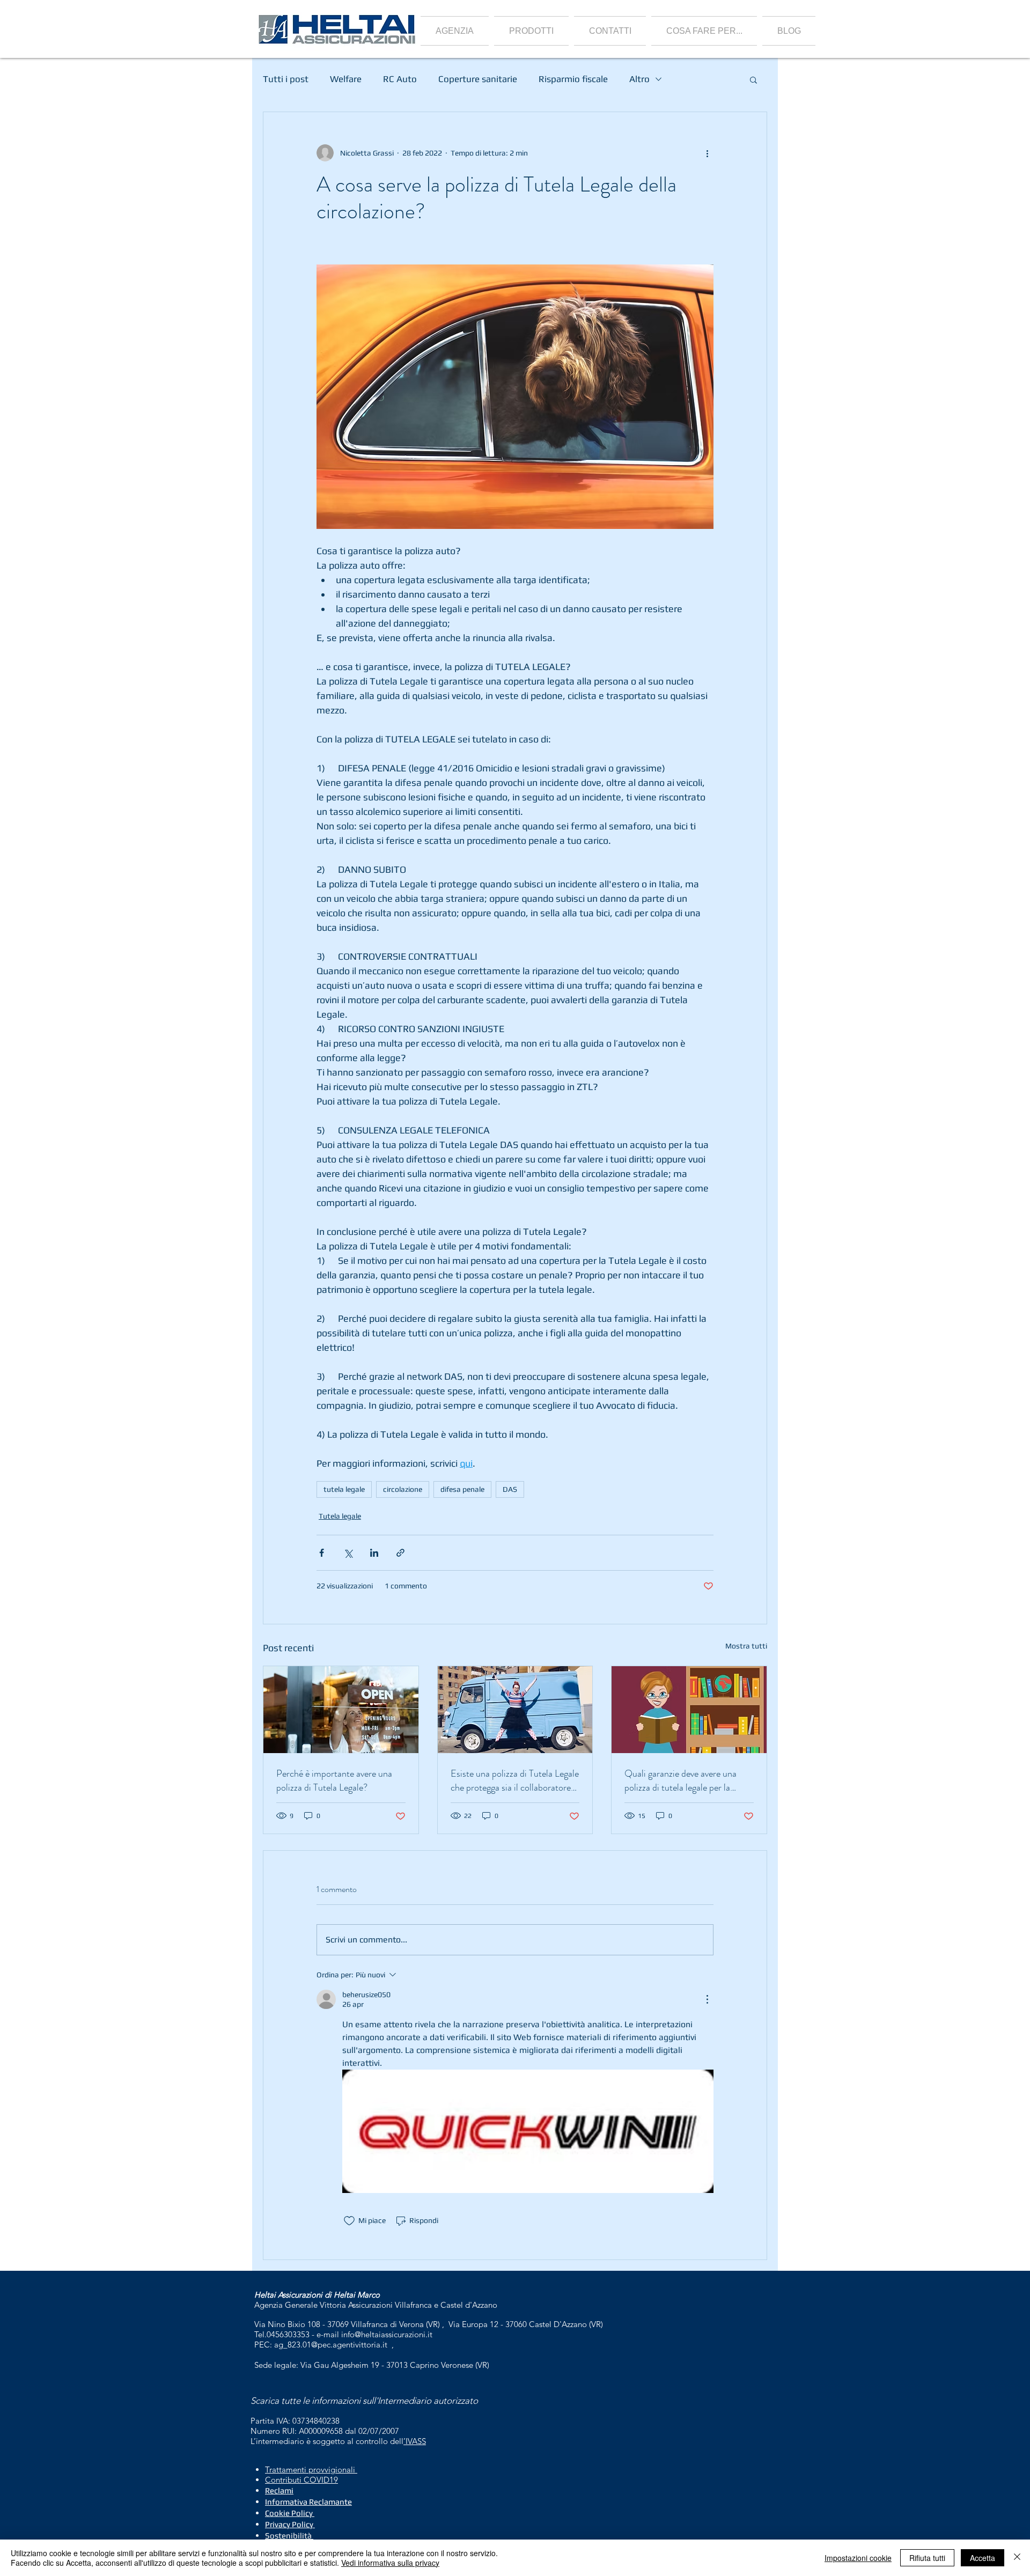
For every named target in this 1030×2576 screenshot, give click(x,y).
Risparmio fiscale (573, 79)
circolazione (403, 1489)
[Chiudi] (1017, 2558)
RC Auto (400, 79)
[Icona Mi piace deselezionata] (349, 2221)
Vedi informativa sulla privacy (390, 2563)
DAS (510, 1489)
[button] (531, 31)
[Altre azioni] (707, 153)
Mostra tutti (746, 1646)
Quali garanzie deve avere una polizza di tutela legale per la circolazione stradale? (680, 1780)
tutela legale (344, 1489)
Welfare (346, 79)
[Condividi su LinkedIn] (374, 1553)
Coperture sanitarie (478, 79)
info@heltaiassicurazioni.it (387, 2334)
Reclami (279, 2490)
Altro (639, 79)
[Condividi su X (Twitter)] (348, 1553)
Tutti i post (286, 79)
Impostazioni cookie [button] (858, 2558)
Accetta (983, 2558)
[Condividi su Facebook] (322, 1553)
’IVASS (415, 2441)
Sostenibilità (288, 2535)
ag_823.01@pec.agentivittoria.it (331, 2345)
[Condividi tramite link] (400, 1553)
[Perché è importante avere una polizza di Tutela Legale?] (341, 1710)
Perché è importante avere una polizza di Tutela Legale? (334, 1780)
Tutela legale (340, 1516)
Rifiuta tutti (927, 2558)
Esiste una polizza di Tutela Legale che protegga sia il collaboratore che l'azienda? (515, 1780)
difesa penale (462, 1489)
